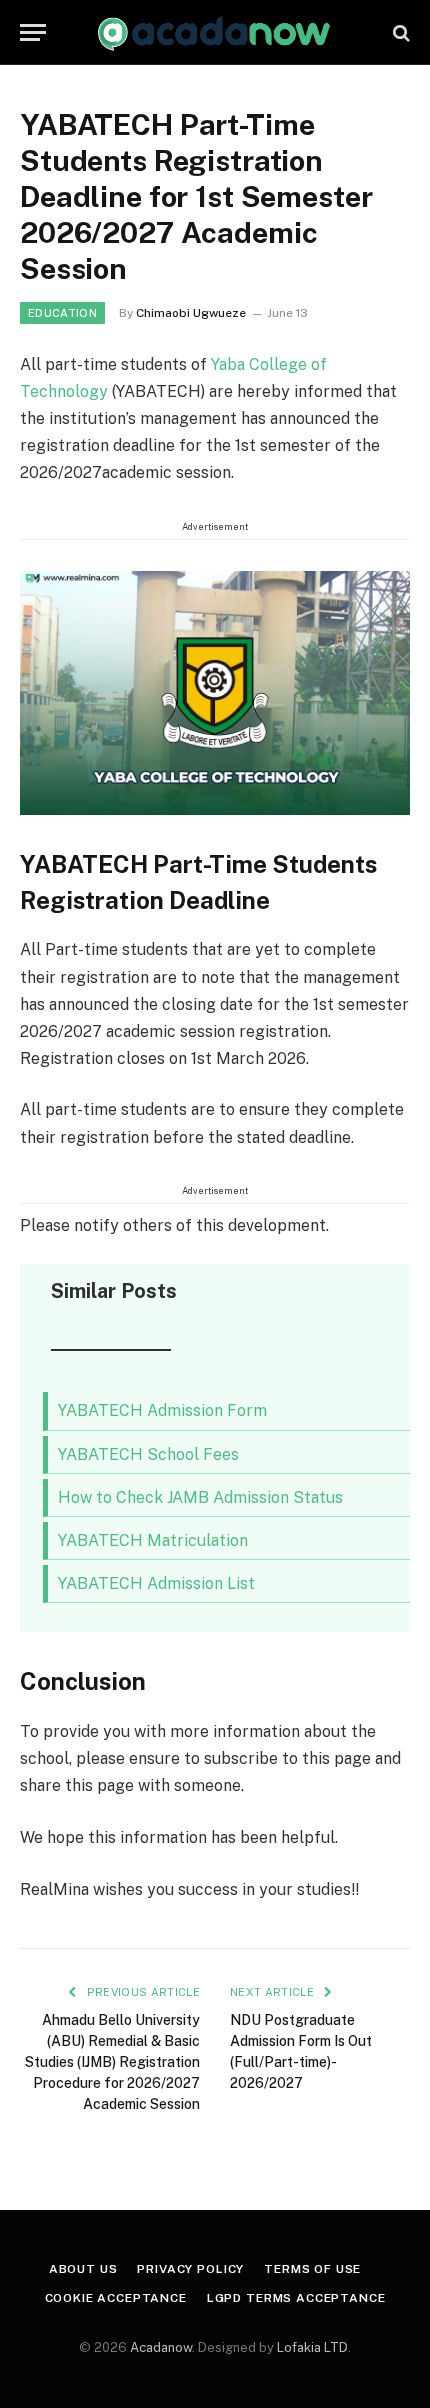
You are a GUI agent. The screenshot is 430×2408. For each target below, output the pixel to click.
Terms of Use (312, 2269)
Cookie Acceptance (116, 2298)
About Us (83, 2269)
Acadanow (161, 2347)
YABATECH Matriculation (153, 1540)
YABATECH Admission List (156, 1583)
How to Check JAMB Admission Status (200, 1497)
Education (62, 313)
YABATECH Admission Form (162, 1410)
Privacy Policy (190, 2269)
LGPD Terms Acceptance (296, 2298)
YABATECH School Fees (148, 1454)
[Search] (399, 32)
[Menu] (33, 32)
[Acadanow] (214, 32)
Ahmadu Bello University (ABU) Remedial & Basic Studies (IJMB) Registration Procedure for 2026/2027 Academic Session (112, 2062)
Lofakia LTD (312, 2347)
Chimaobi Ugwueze (191, 313)
